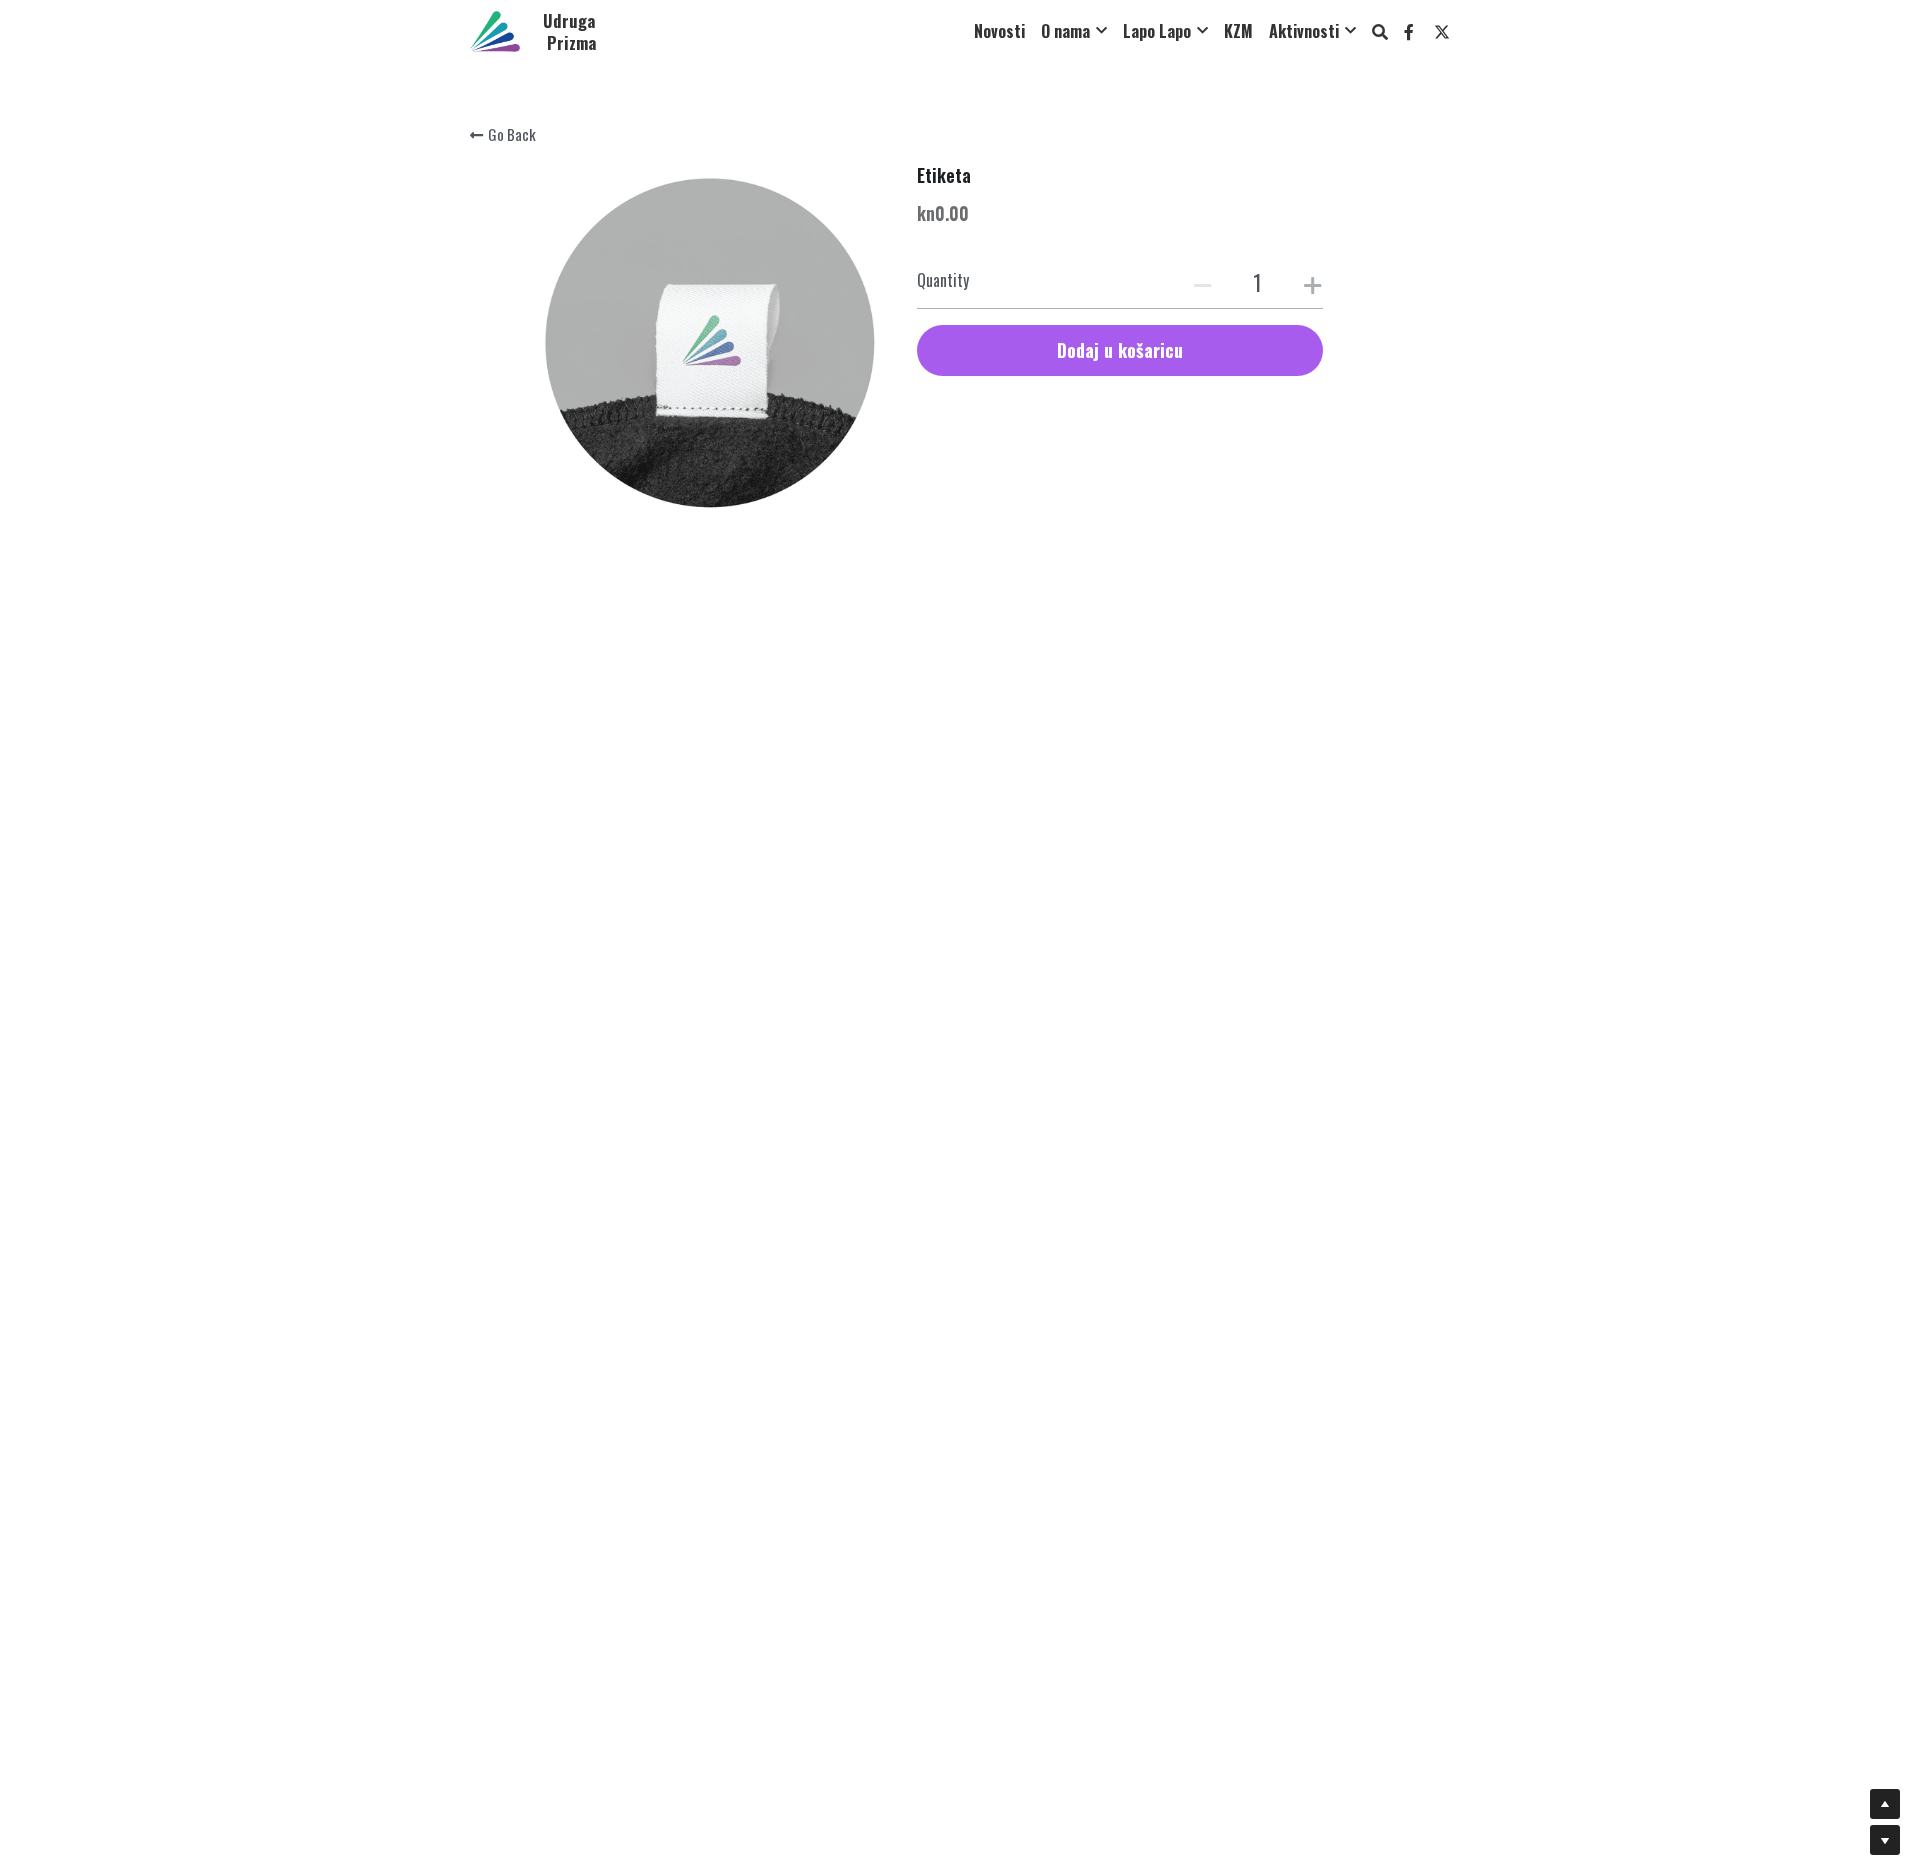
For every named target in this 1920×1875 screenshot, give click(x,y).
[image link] (495, 29)
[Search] (1380, 31)
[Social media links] (1409, 32)
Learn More (105, 1742)
